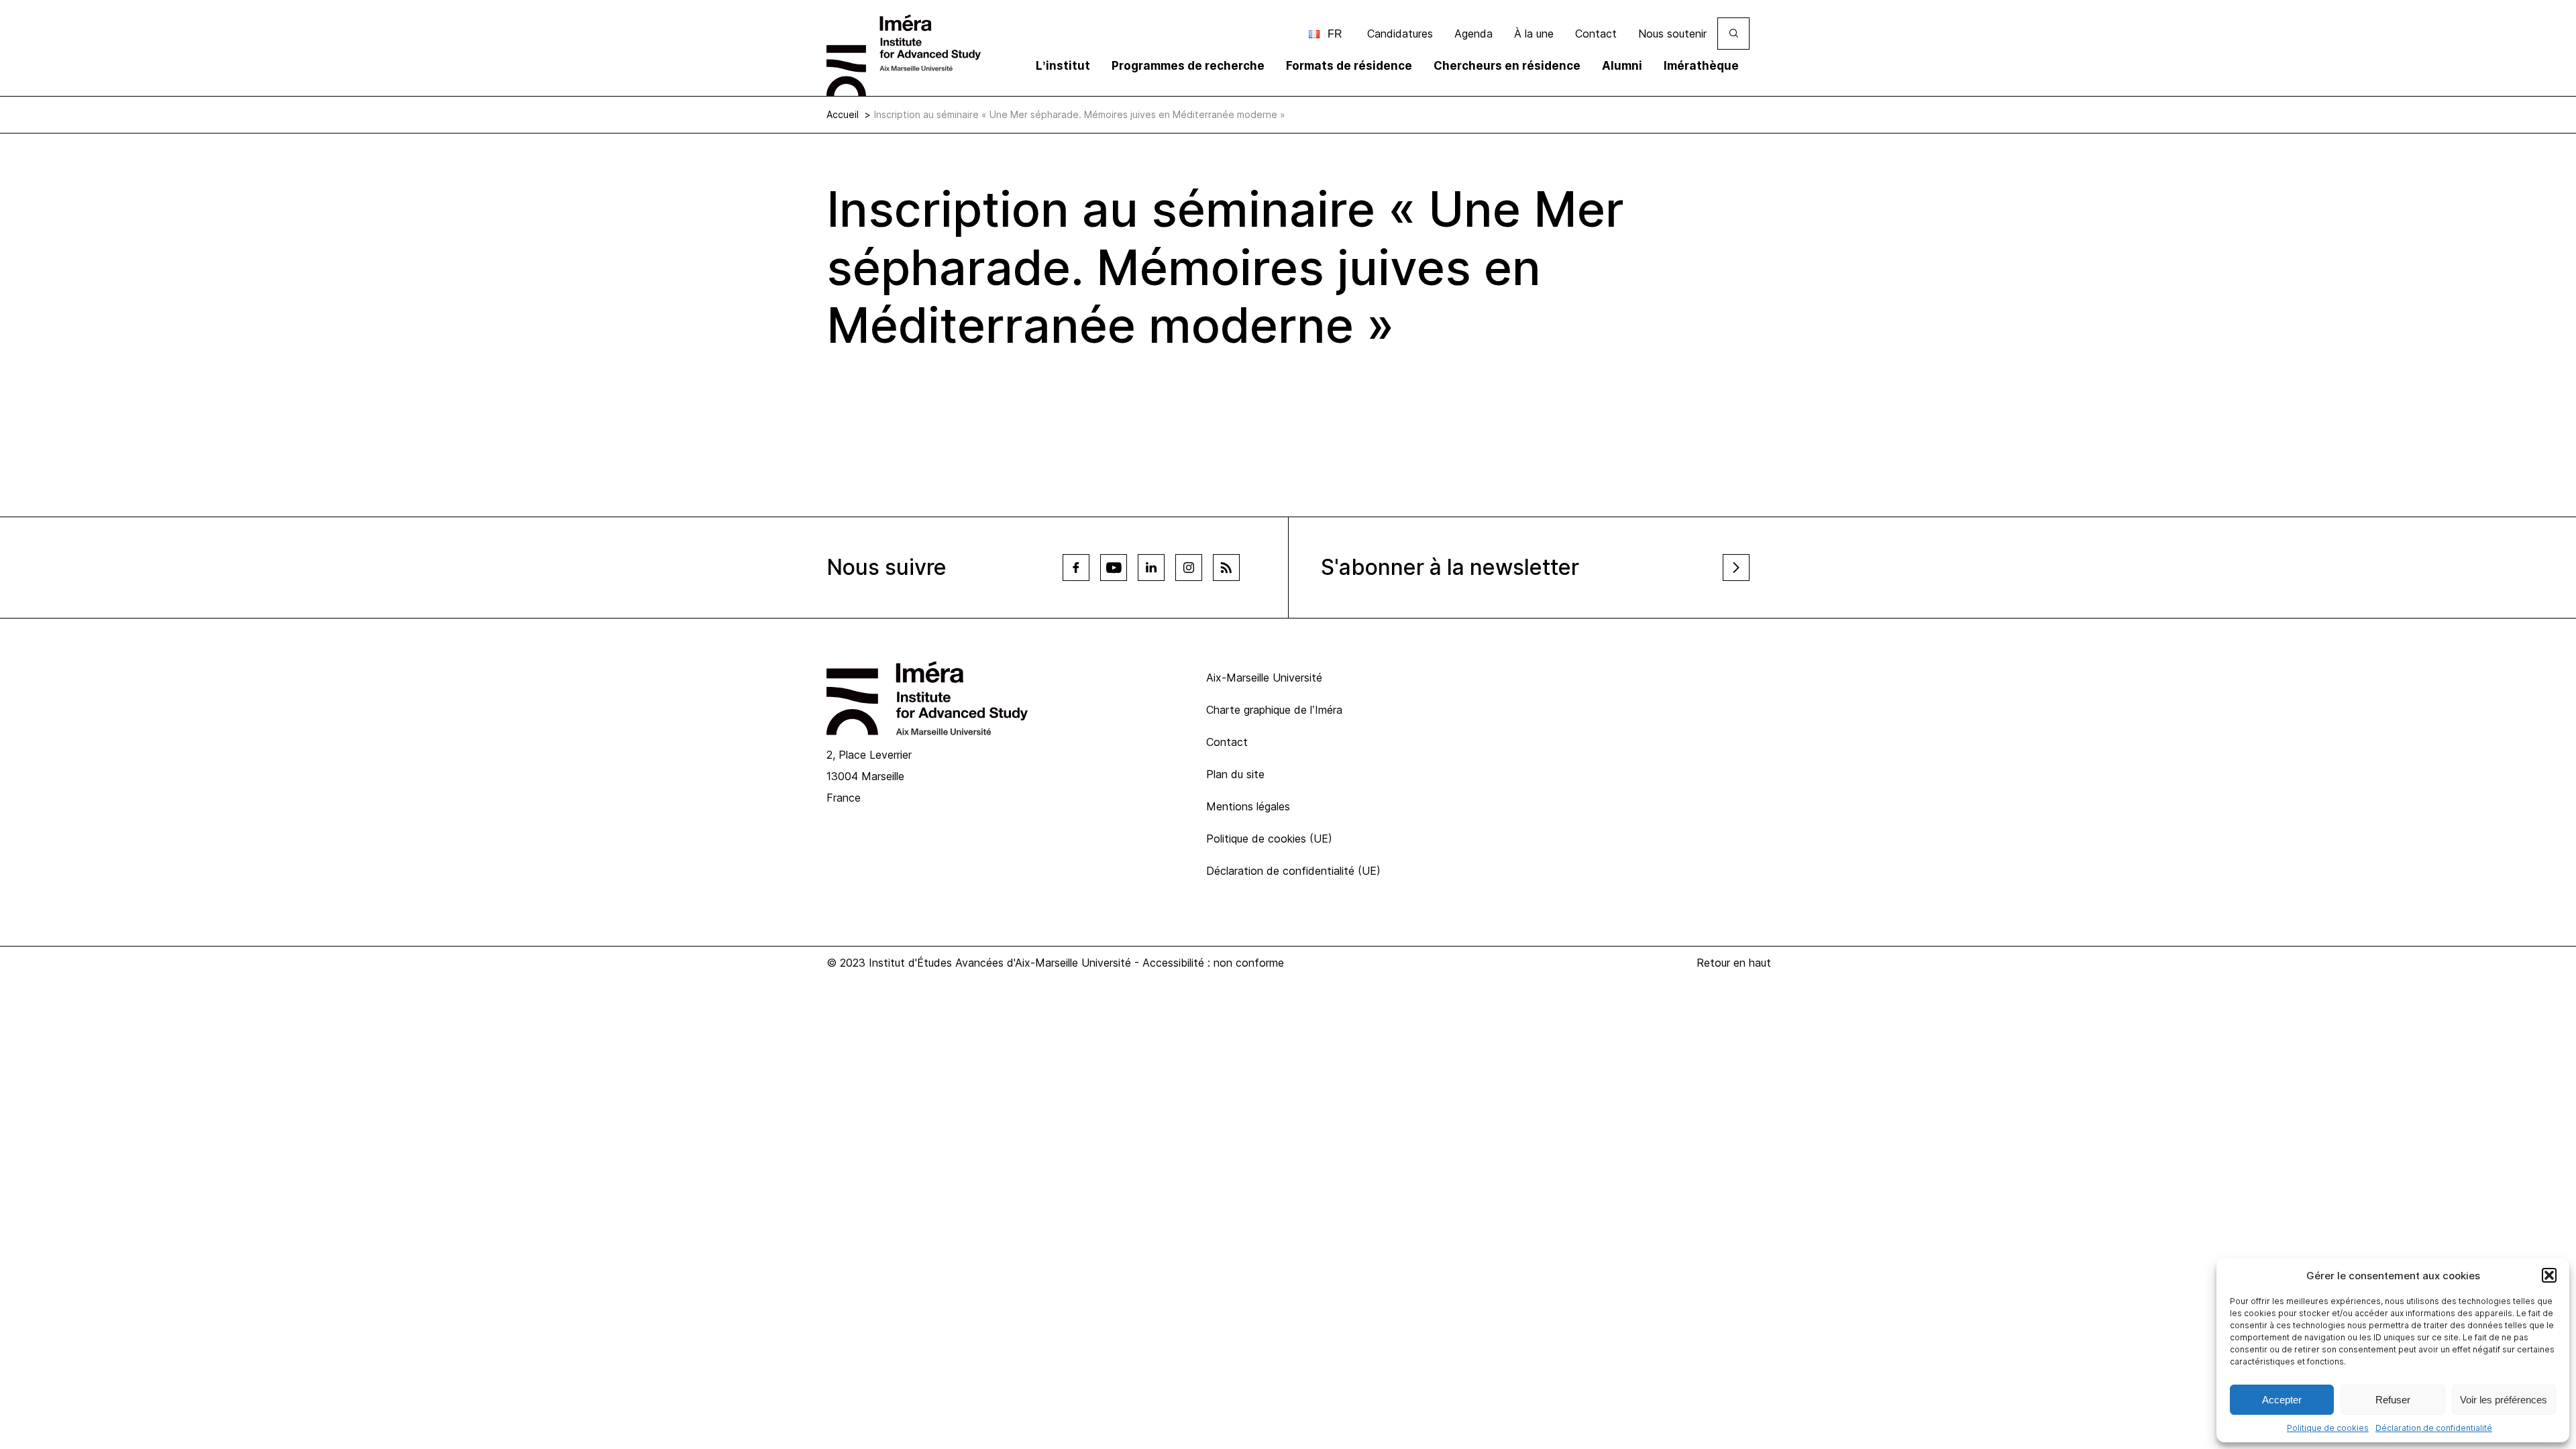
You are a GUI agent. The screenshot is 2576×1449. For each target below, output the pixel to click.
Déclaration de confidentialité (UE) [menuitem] (1293, 871)
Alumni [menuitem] (1622, 66)
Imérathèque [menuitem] (1701, 66)
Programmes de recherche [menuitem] (1188, 66)
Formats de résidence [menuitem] (1349, 66)
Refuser (2393, 1400)
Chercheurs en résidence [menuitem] (1507, 66)
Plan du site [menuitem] (1235, 774)
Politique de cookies (2328, 1428)
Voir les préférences (2504, 1400)
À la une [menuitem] (1534, 34)
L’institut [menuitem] (1063, 66)
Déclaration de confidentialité (2434, 1428)
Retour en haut (1734, 963)
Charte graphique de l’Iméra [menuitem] (1274, 710)
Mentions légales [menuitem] (1248, 806)
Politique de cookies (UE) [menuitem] (1269, 839)
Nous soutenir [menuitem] (1672, 34)
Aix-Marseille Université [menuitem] (1264, 678)
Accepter (2282, 1400)
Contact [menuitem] (1596, 34)
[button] (2549, 1275)
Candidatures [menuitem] (1400, 34)
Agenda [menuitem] (1473, 34)
